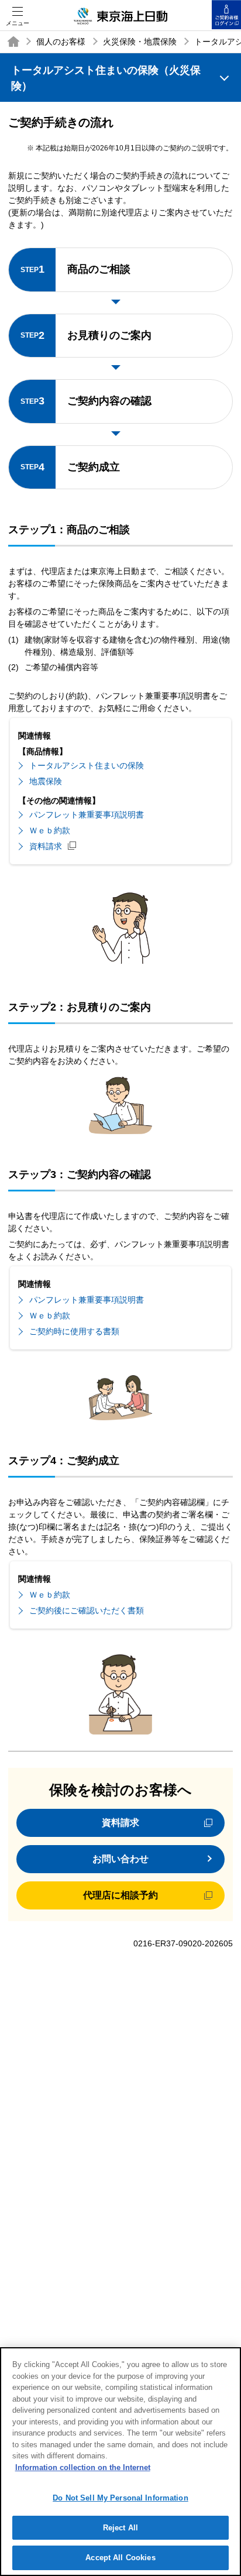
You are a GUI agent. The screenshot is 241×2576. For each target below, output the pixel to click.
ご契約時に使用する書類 (74, 1331)
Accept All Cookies (120, 2558)
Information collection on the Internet (83, 2467)
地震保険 (46, 781)
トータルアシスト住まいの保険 (87, 765)
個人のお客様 (61, 42)
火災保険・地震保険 (140, 42)
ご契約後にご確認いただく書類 (87, 1610)
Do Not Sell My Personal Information (120, 2498)
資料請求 (46, 846)
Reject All (120, 2528)
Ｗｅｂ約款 (50, 830)
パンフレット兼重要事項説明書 (87, 815)
